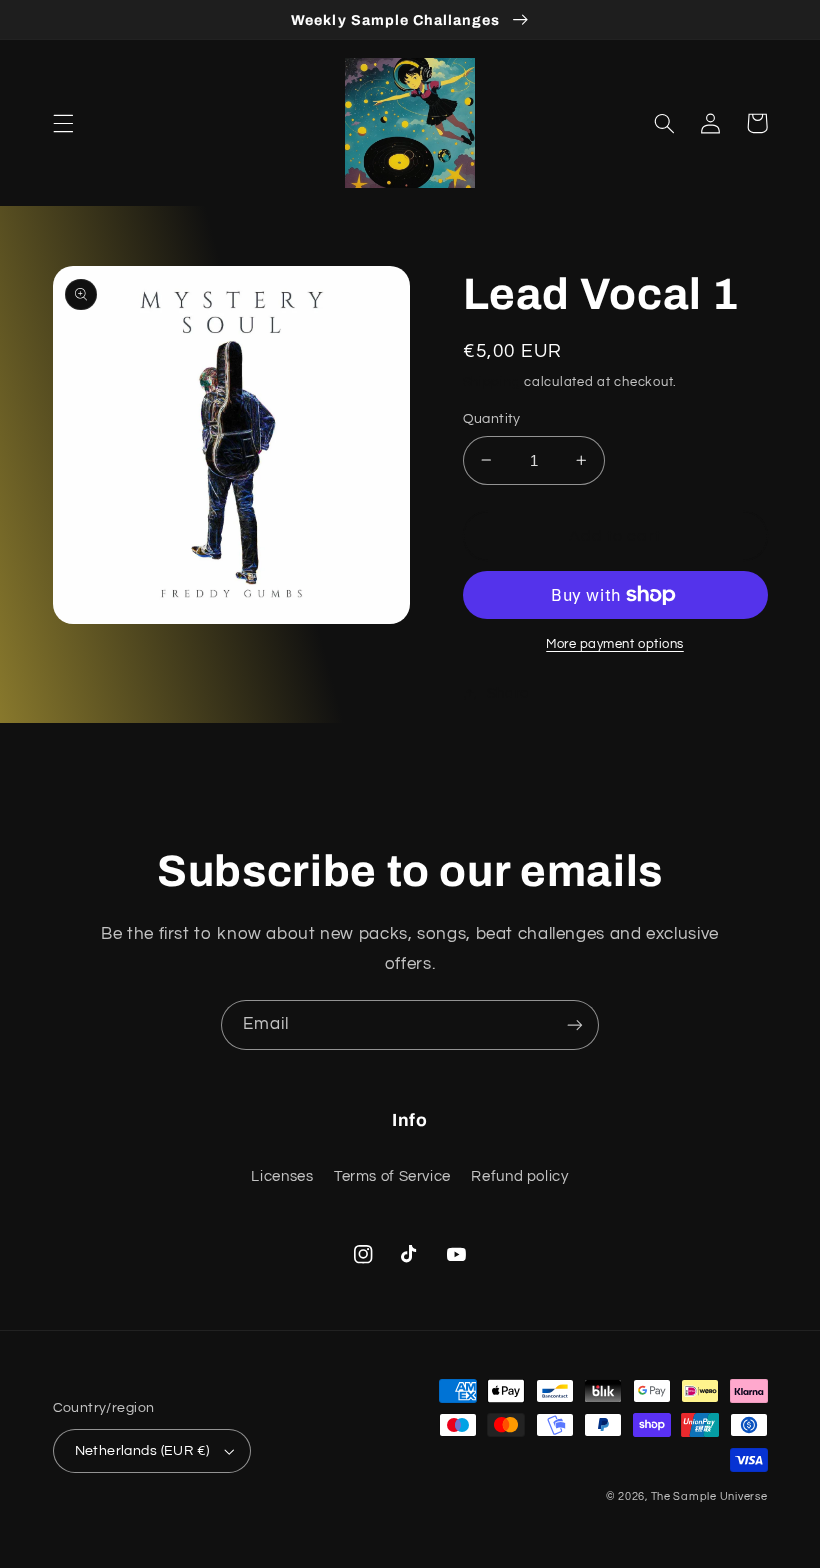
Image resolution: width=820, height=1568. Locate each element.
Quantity (492, 419)
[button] (63, 123)
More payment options (615, 644)
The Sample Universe (709, 1496)
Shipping (492, 382)
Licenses (282, 1176)
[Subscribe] (575, 1024)
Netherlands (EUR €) (142, 1451)
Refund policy (519, 1176)
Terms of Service (392, 1176)
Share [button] (508, 693)
